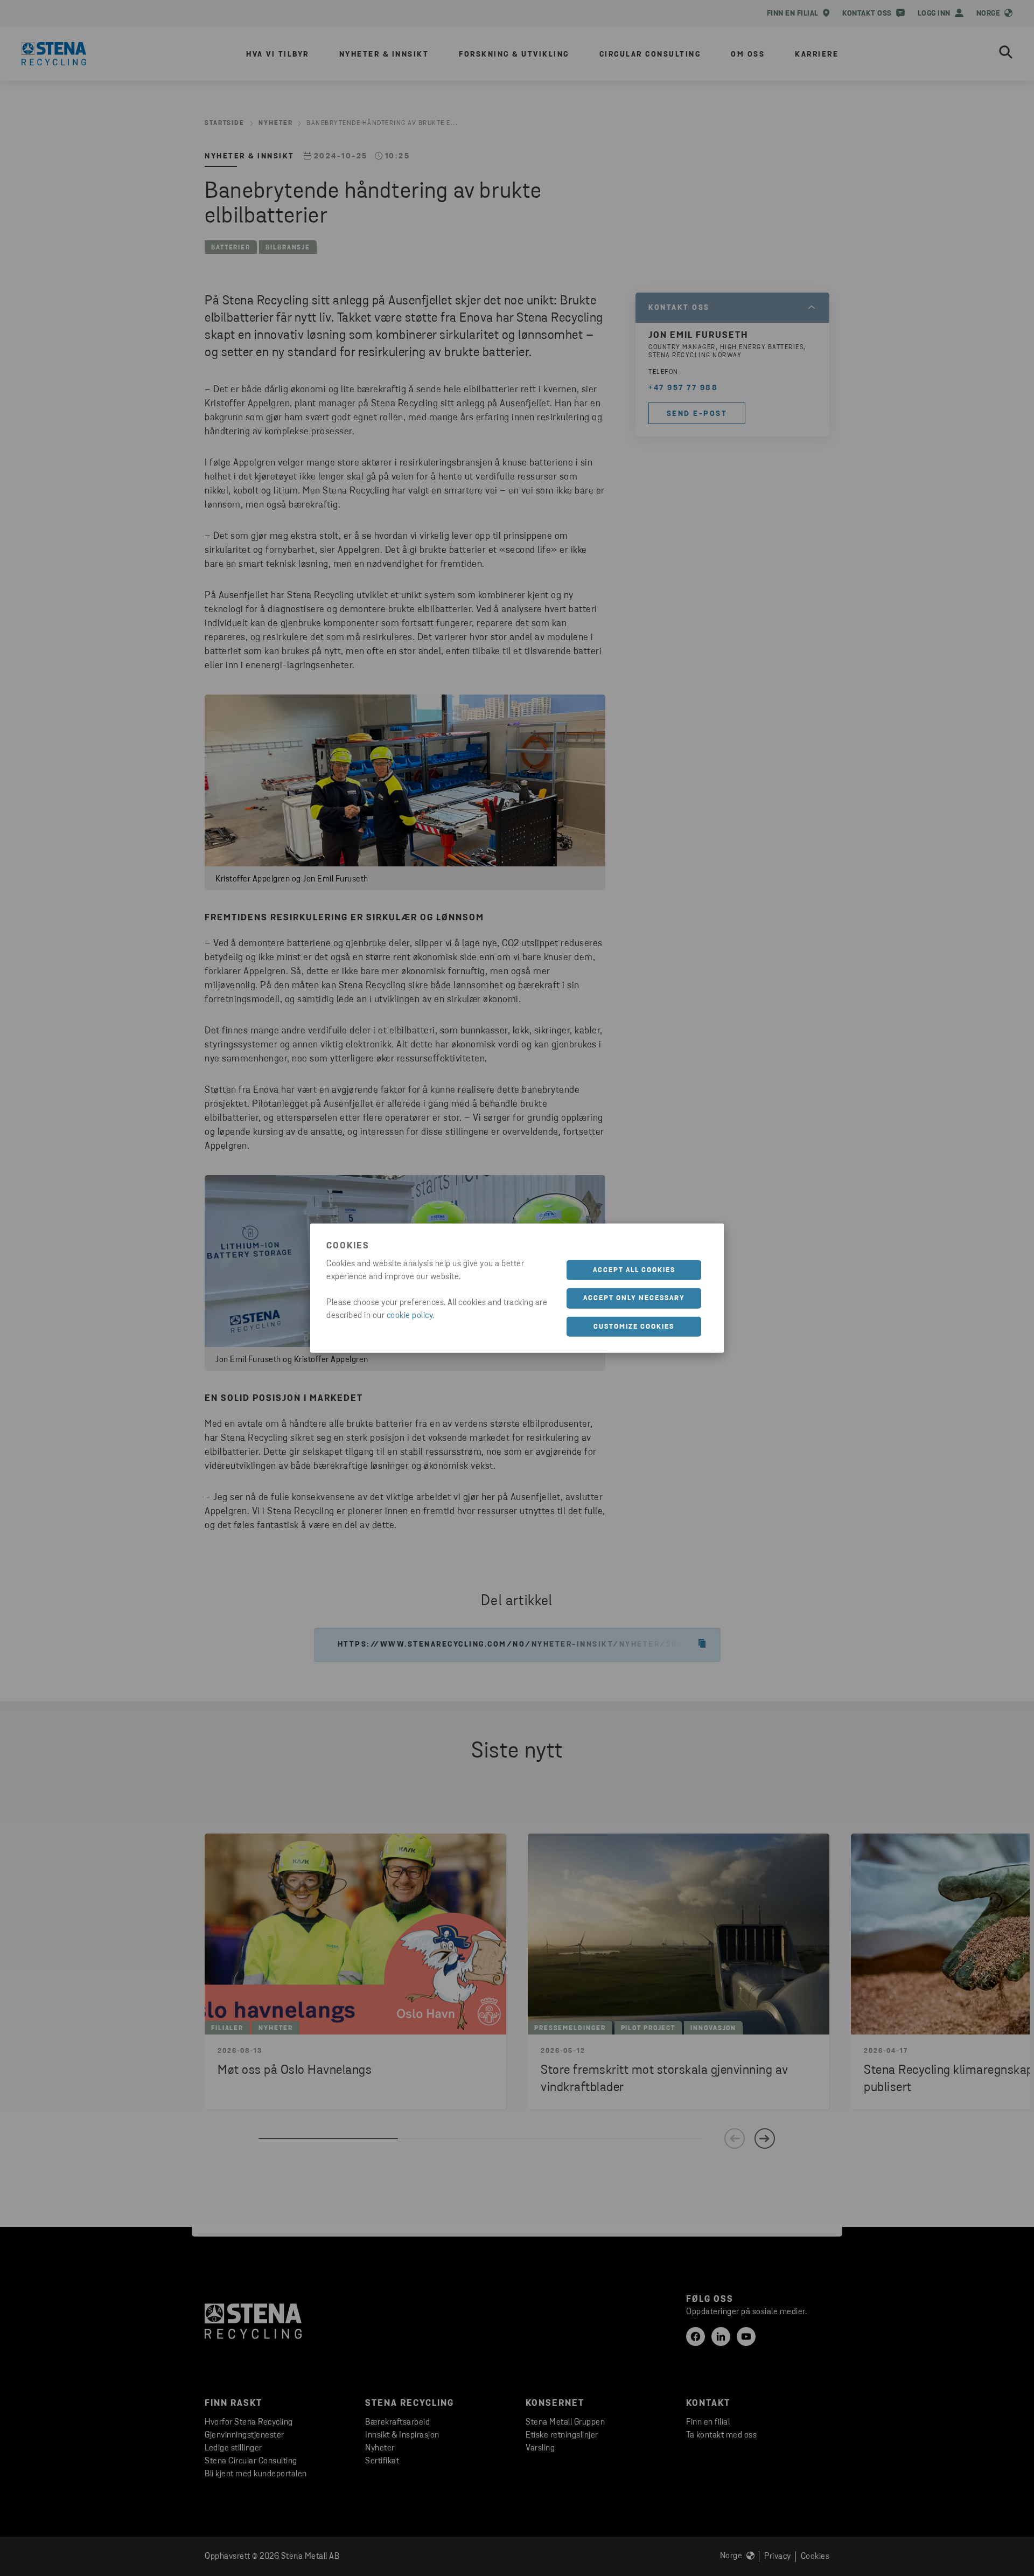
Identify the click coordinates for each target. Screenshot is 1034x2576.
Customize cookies (634, 1326)
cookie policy (410, 1315)
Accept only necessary (634, 1298)
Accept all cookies (634, 1270)
